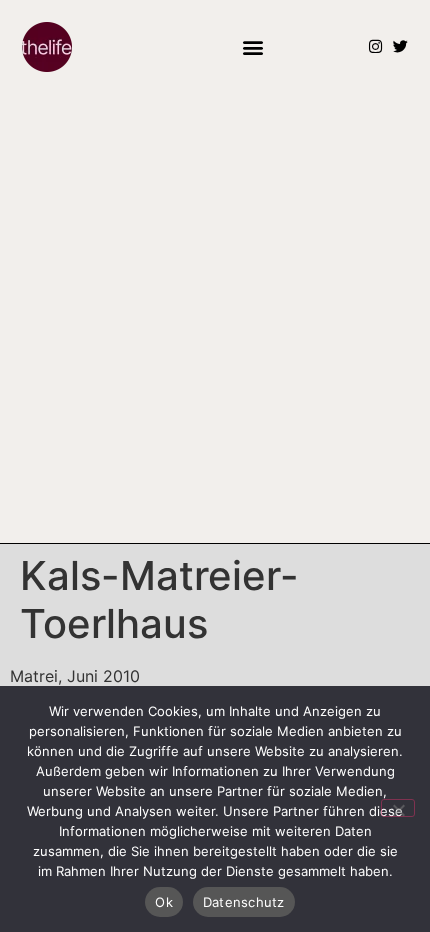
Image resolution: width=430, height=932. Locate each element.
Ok (164, 902)
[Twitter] (400, 46)
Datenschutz (244, 902)
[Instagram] (375, 46)
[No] (398, 808)
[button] (252, 46)
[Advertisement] (215, 318)
